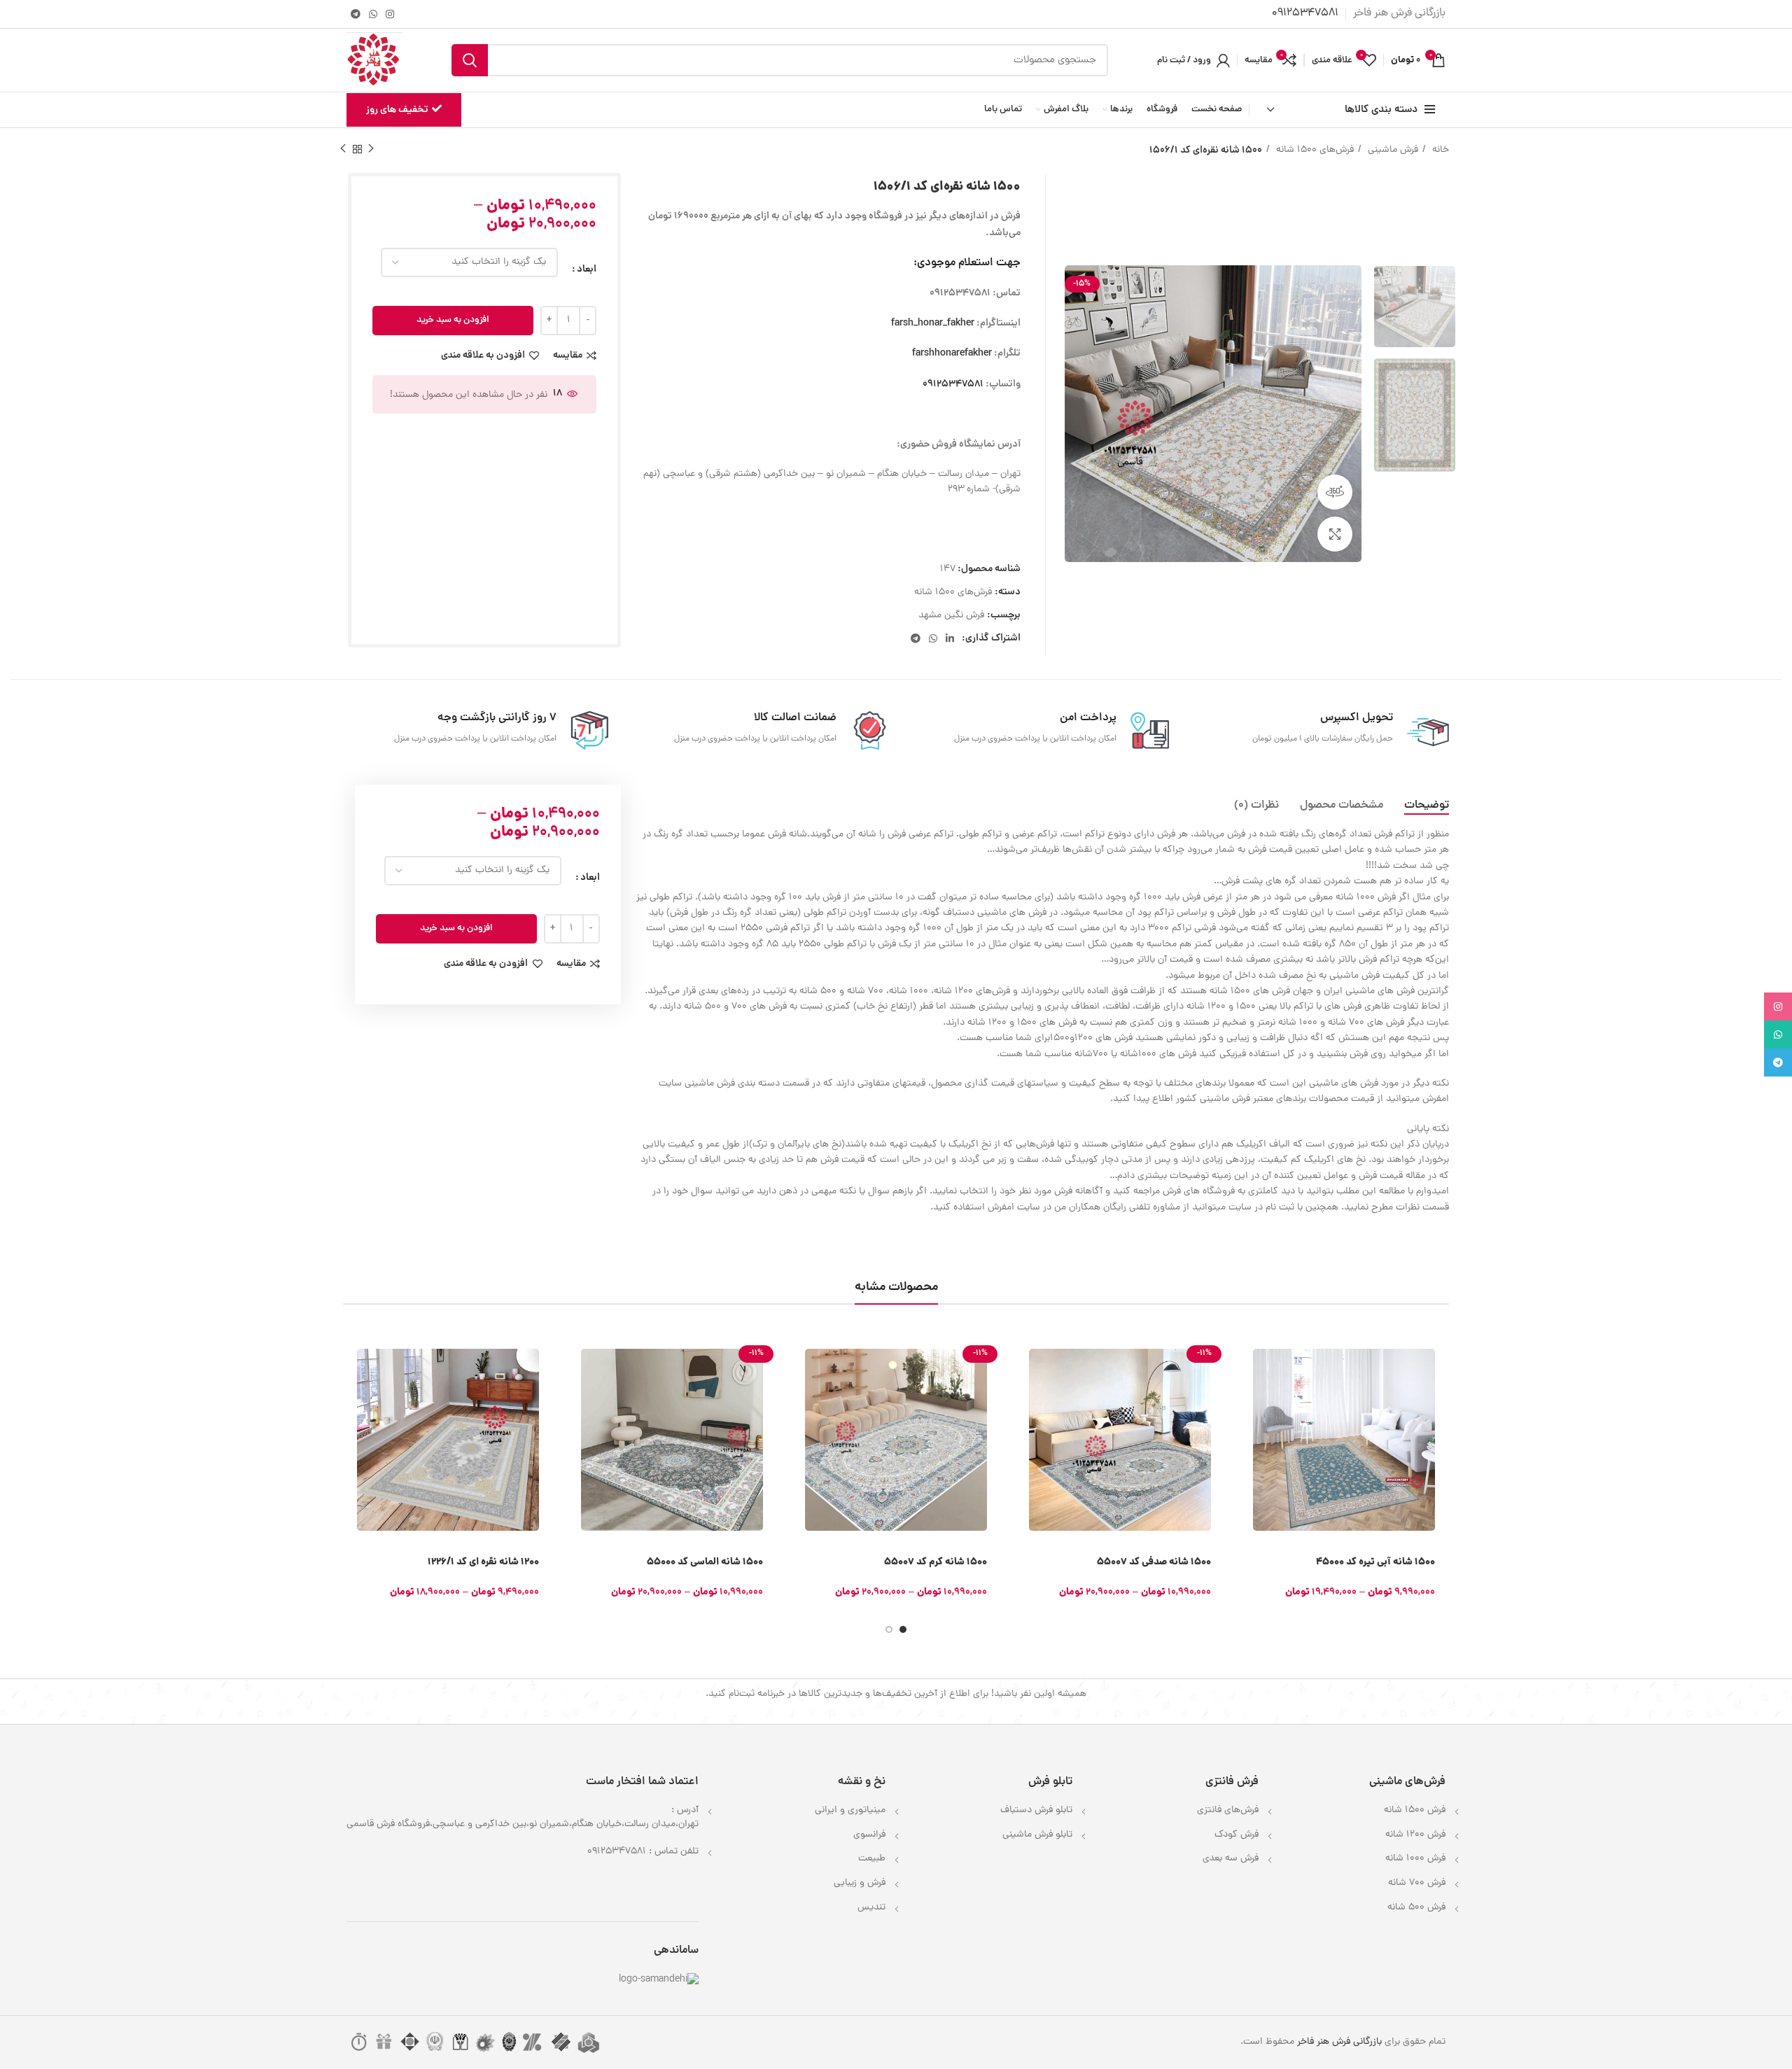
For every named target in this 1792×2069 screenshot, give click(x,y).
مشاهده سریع (1249, 1389)
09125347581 (953, 384)
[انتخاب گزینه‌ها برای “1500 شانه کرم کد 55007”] (801, 1358)
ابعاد (587, 269)
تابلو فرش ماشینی (1037, 1835)
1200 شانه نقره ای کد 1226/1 (483, 1562)
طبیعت (872, 1859)
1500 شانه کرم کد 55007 (936, 1562)
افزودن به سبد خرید (453, 320)
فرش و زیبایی (860, 1883)
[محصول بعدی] (343, 149)
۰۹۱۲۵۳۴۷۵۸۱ (1305, 13)
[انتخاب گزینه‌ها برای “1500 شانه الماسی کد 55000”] (577, 1358)
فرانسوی (869, 1835)
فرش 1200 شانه (1415, 1835)
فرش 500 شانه (1416, 1908)
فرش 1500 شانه (1415, 1810)
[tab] (1427, 806)
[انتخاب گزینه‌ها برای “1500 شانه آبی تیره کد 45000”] (1249, 1358)
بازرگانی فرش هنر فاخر (1339, 2042)
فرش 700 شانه (1417, 1883)
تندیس (871, 1908)
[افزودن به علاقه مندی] (1249, 1452)
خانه (1439, 150)
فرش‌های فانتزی (1228, 1810)
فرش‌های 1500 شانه (1314, 150)
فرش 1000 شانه (1415, 1859)
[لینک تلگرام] (356, 14)
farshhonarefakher (952, 353)
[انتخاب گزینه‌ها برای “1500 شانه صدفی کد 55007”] (1025, 1358)
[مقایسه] (1249, 1421)
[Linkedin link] (950, 638)
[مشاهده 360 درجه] (1335, 492)
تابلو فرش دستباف (1036, 1810)
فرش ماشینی (1392, 150)
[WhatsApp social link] (373, 14)
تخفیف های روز (397, 110)
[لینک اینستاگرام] (390, 14)
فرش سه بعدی (1231, 1859)
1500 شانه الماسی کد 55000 (705, 1562)
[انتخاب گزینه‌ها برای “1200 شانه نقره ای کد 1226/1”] (353, 1358)
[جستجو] (470, 60)
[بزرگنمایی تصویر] (1335, 534)
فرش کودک (1237, 1835)
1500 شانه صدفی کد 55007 (1154, 1562)
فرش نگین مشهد (951, 616)
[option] (1415, 307)
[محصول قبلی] (371, 149)
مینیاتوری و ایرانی (850, 1810)
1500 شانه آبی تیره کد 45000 (1375, 1562)
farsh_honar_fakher (933, 323)
